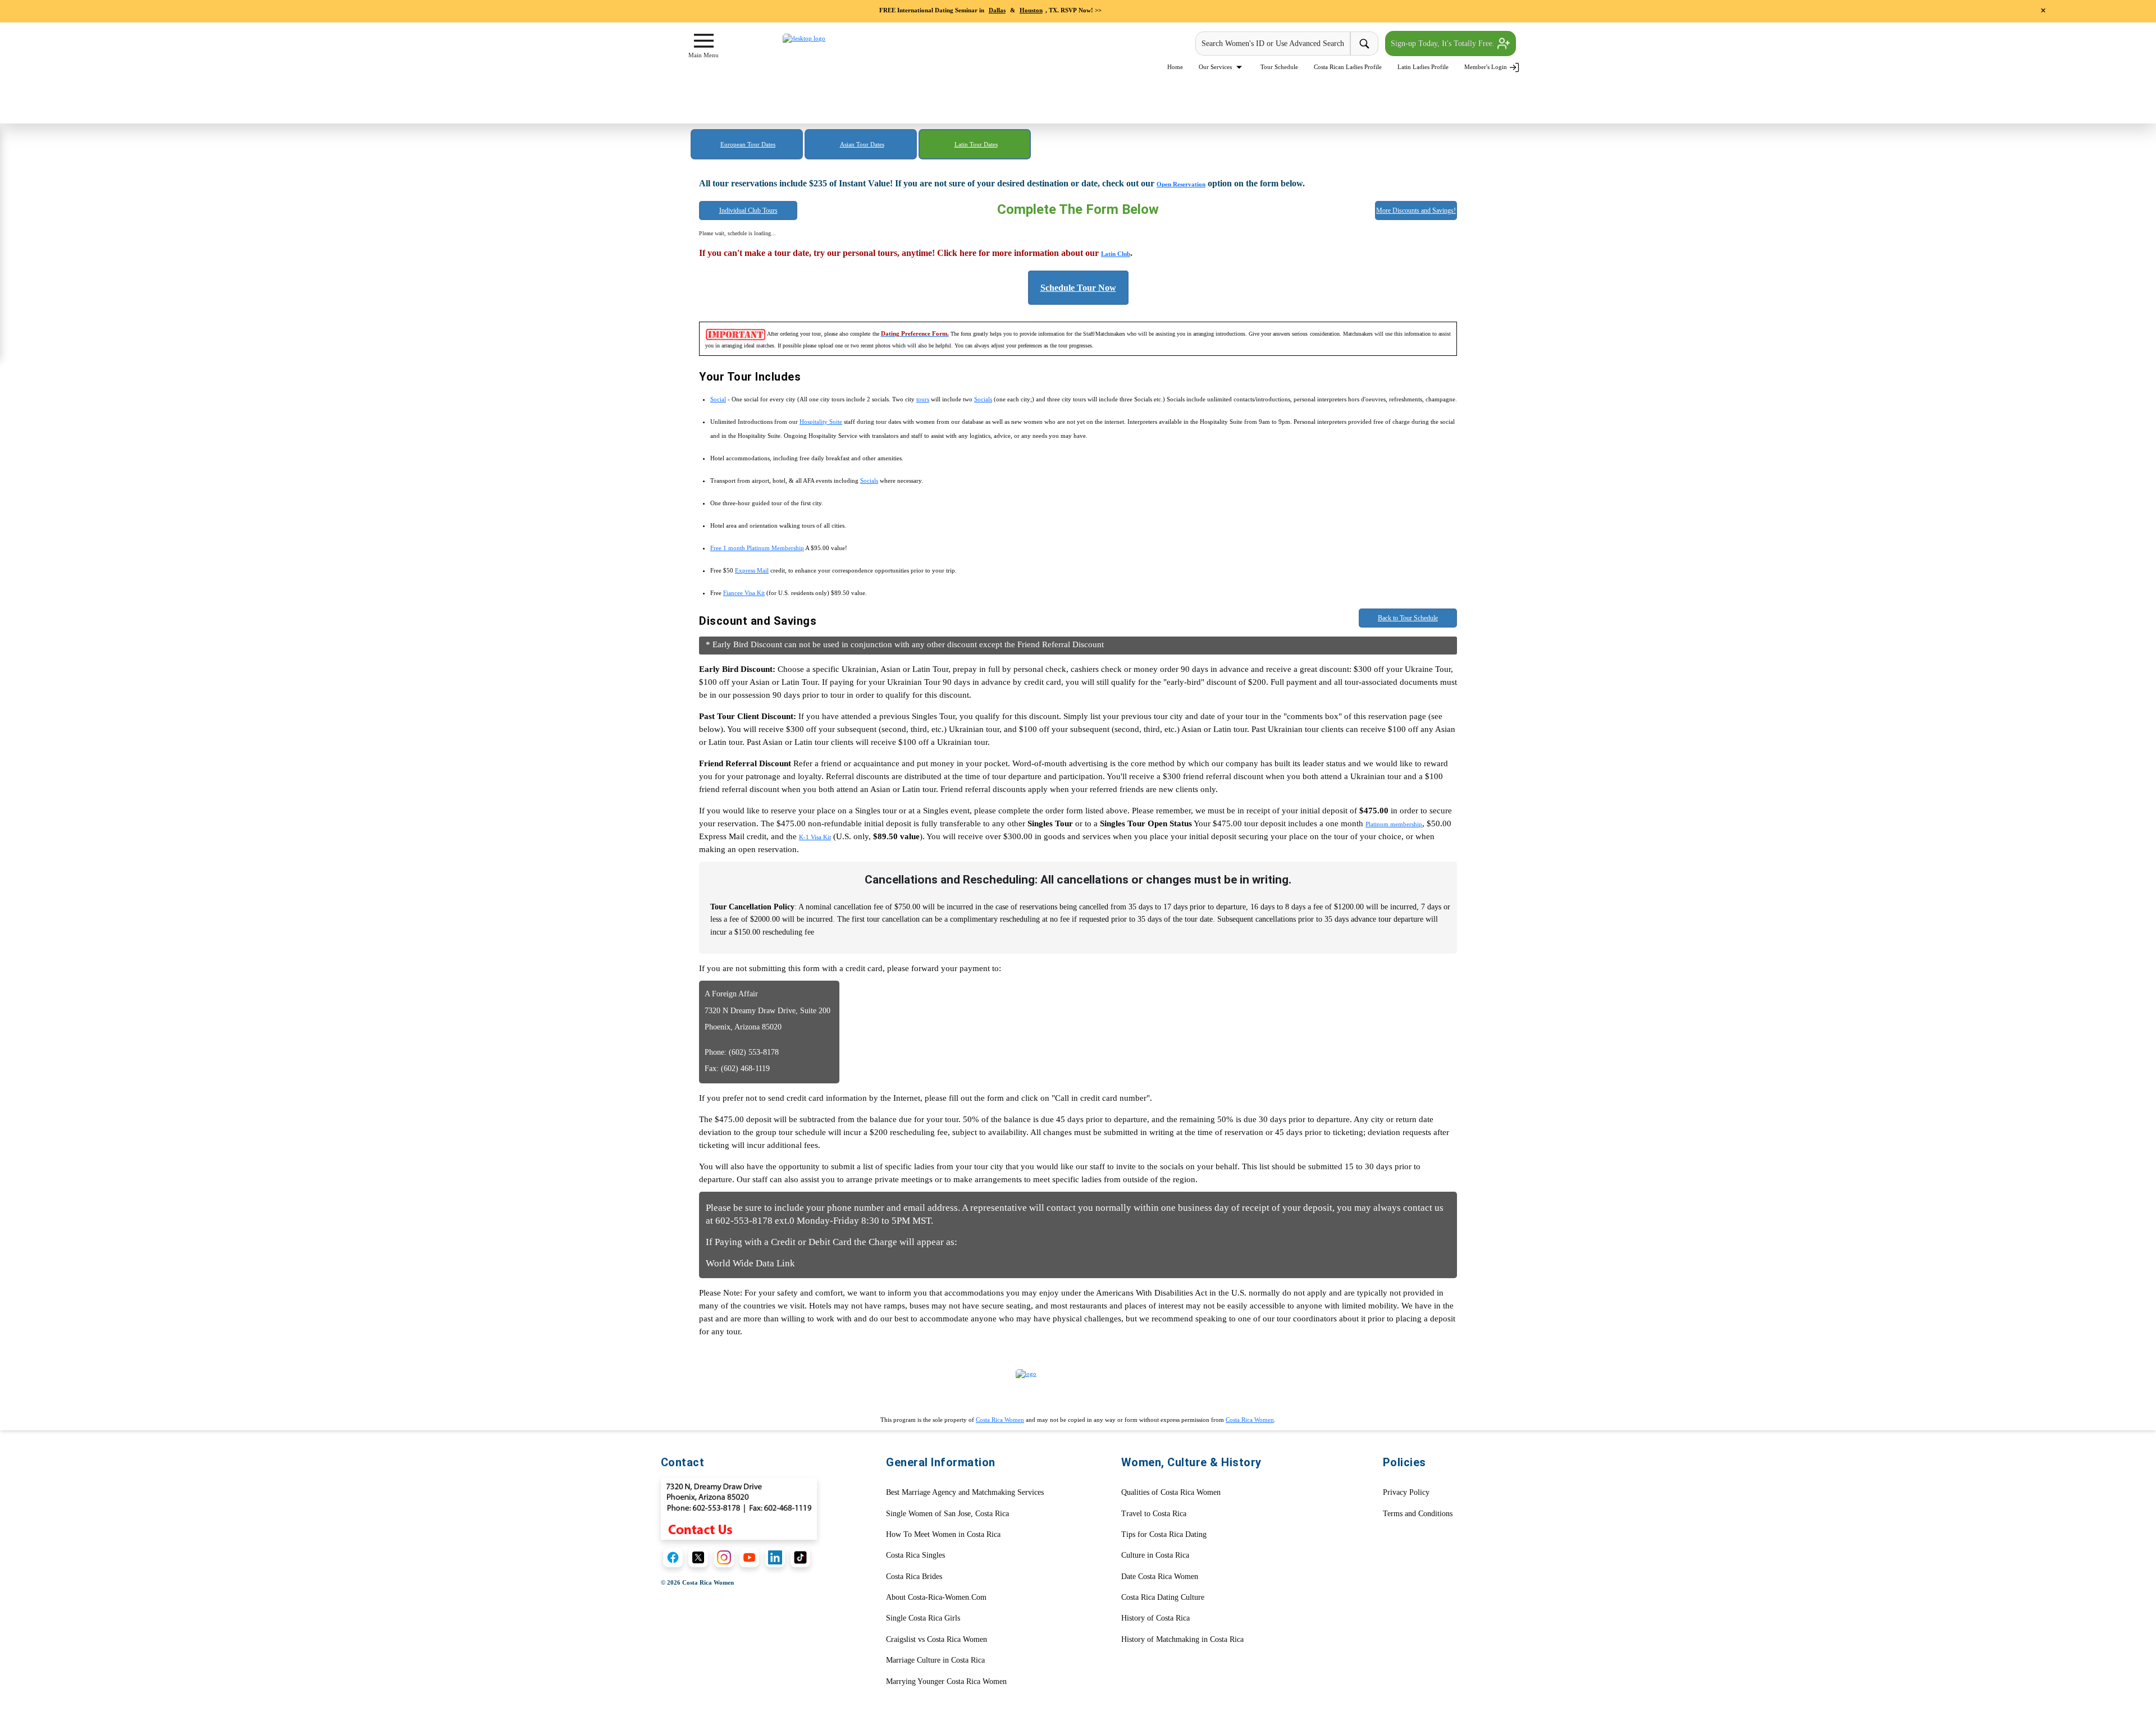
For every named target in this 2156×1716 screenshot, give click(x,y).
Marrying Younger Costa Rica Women (946, 1681)
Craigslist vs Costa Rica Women (937, 1639)
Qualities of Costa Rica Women (1171, 1492)
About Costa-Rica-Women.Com (936, 1597)
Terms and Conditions (1418, 1514)
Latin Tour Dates (976, 144)
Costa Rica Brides (914, 1577)
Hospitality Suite (821, 422)
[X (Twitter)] (698, 1557)
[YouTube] (749, 1557)
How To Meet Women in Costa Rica (943, 1534)
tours (923, 399)
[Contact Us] (739, 1508)
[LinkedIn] (775, 1557)
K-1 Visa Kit (815, 837)
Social (718, 399)
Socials (983, 399)
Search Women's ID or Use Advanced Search (1273, 44)
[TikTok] (800, 1557)
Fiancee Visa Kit (744, 593)
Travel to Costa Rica (1154, 1514)
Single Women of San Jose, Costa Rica (947, 1514)
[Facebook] (673, 1557)
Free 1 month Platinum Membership (757, 548)
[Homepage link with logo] (1078, 1388)
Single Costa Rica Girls (923, 1618)
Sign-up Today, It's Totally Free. (1444, 44)
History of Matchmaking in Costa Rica (1182, 1639)
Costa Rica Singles (915, 1555)
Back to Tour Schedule (1408, 618)
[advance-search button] (1364, 44)
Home (1175, 67)
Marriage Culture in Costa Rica (935, 1660)
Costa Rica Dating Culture (1163, 1597)
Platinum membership (1394, 824)
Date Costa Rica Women (1160, 1577)
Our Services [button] (1216, 67)
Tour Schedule (1279, 67)
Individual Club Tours (748, 211)
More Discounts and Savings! (1416, 211)
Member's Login (1486, 67)
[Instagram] (724, 1557)
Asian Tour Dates (862, 144)
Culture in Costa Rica (1155, 1555)
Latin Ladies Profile (1423, 67)
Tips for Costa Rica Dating (1164, 1534)
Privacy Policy (1406, 1492)
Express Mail (752, 570)
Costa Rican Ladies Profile (1348, 67)
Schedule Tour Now (1078, 288)
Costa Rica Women (1000, 1420)
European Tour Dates (748, 144)
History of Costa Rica (1155, 1618)
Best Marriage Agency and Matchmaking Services (965, 1492)
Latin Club (1116, 254)
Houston (1031, 10)
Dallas (997, 10)
